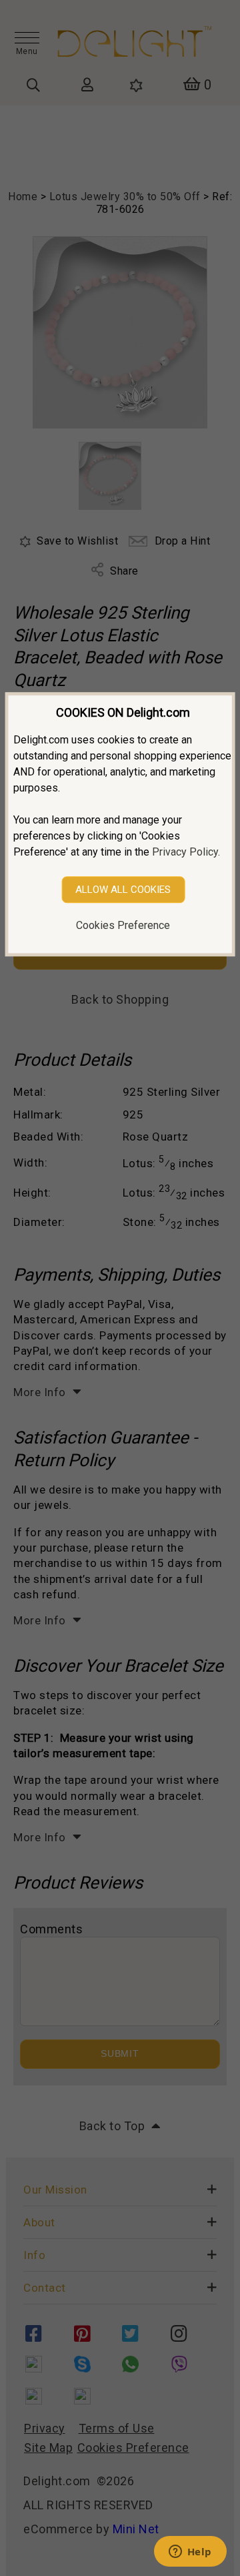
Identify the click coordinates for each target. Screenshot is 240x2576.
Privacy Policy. (186, 852)
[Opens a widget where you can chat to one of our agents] (190, 2553)
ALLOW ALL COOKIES (123, 890)
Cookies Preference (123, 925)
